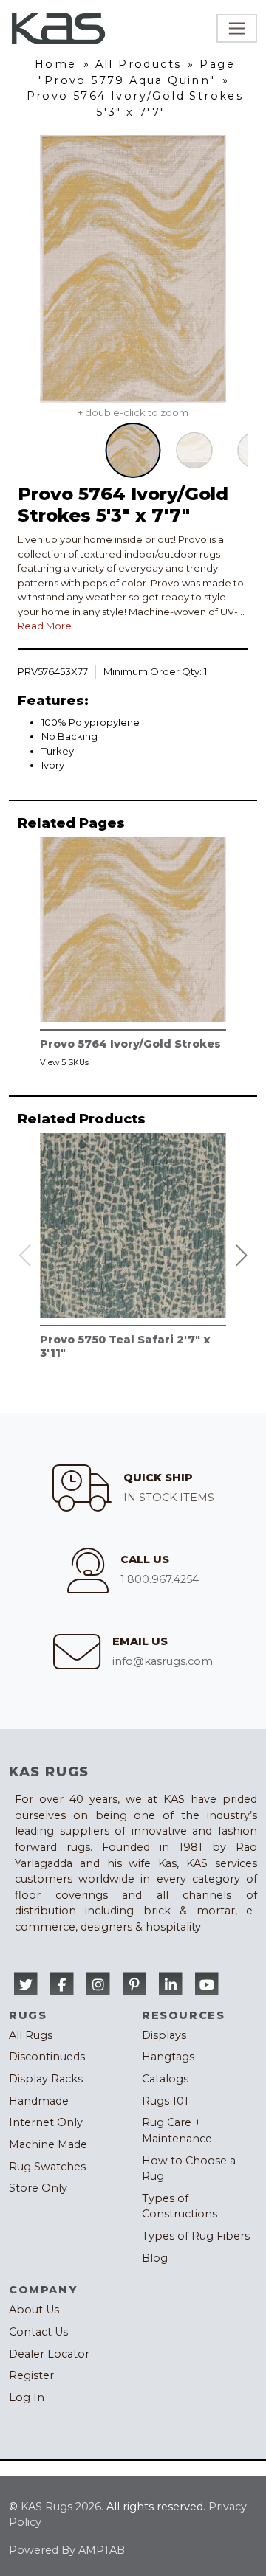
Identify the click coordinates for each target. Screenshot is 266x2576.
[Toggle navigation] (237, 28)
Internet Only (46, 2122)
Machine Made (48, 2144)
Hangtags (168, 2057)
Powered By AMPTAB (67, 2550)
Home (56, 64)
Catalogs (165, 2079)
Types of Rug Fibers (196, 2236)
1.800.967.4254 (160, 1579)
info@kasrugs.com (163, 1661)
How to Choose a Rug (189, 2169)
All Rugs (31, 2035)
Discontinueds (47, 2057)
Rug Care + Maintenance (177, 2130)
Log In (27, 2397)
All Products (139, 64)
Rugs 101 (165, 2101)
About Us (34, 2310)
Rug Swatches (47, 2167)
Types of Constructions (180, 2206)
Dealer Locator (49, 2354)
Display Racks (46, 2079)
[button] (242, 1256)
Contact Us (38, 2332)
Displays (164, 2035)
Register (31, 2375)
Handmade (39, 2101)
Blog (155, 2258)
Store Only (38, 2188)
